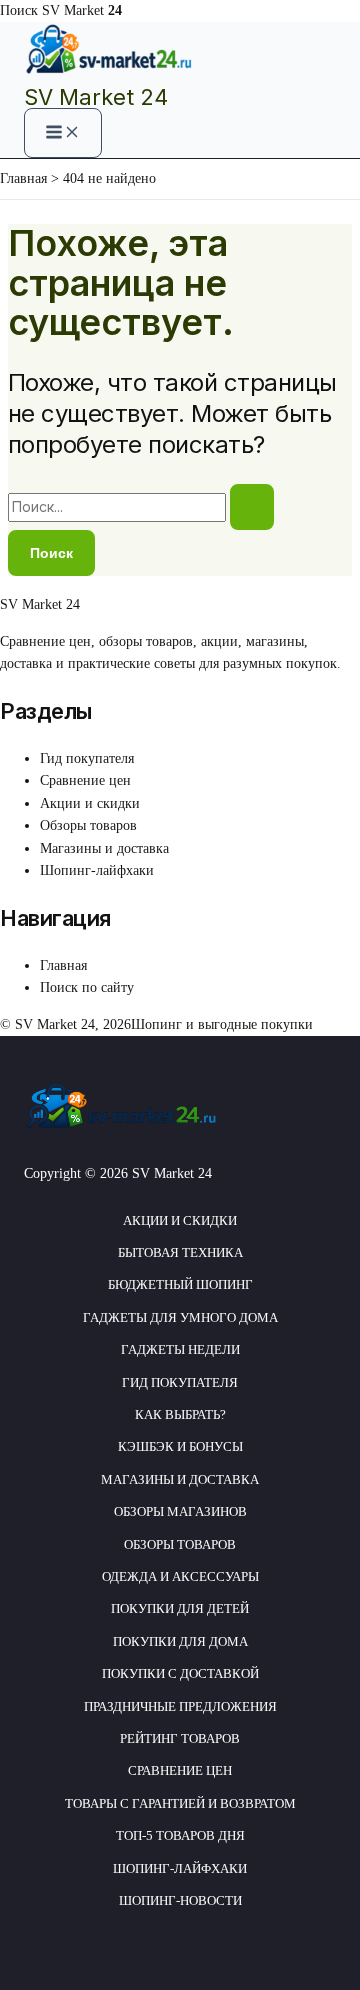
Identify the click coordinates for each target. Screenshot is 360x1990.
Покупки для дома (180, 1641)
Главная (63, 965)
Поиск (19, 10)
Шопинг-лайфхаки (97, 870)
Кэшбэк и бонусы (180, 1446)
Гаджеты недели (180, 1349)
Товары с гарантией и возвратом (180, 1803)
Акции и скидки (90, 803)
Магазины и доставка (104, 848)
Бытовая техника (180, 1252)
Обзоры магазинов (180, 1511)
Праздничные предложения (180, 1706)
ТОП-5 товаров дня (180, 1835)
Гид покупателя (87, 758)
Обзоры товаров (88, 825)
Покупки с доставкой (180, 1673)
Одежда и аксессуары (180, 1576)
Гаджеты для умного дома (180, 1317)
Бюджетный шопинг (180, 1284)
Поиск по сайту (87, 987)
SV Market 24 (96, 97)
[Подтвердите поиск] (252, 507)
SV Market (82, 10)
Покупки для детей (180, 1608)
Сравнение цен (85, 780)
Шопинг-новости (180, 1900)
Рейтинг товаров (180, 1738)
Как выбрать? (180, 1414)
